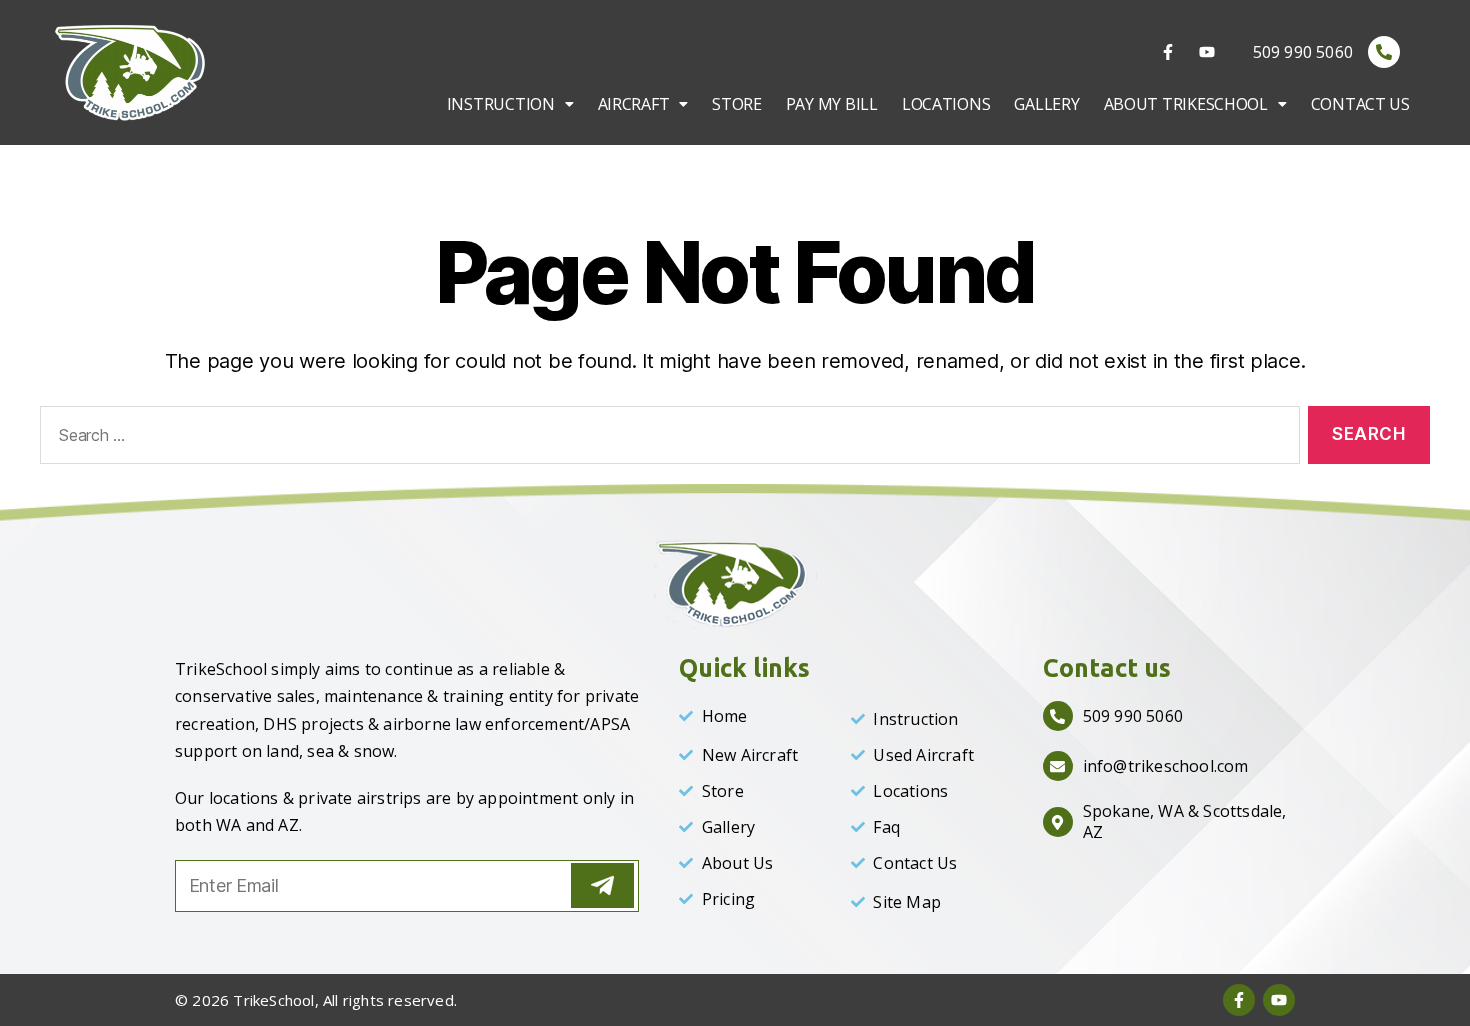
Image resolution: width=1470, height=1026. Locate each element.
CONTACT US (1360, 104)
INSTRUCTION (501, 104)
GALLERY (1046, 104)
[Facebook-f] (1168, 52)
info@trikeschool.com (1166, 766)
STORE (737, 104)
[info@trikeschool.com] (1058, 766)
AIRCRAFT (634, 104)
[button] (510, 104)
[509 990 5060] (1384, 52)
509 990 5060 (1303, 52)
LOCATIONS (946, 104)
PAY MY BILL (832, 104)
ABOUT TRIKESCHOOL (1186, 104)
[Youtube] (1207, 52)
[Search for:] (666, 439)
